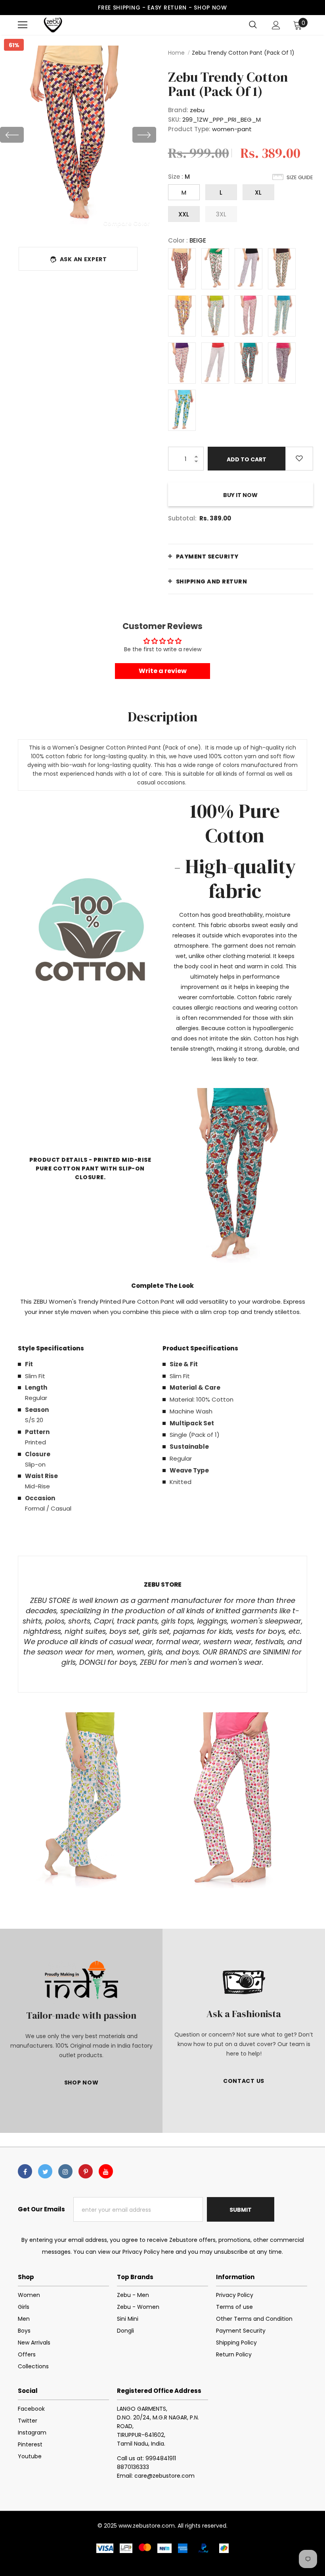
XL (258, 192)
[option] (78, 135)
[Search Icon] (253, 25)
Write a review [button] (163, 671)
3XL (221, 214)
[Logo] (53, 25)
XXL (184, 214)
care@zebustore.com (164, 2476)
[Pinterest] (86, 2171)
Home (176, 53)
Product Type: (189, 129)
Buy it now (240, 495)
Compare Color (127, 223)
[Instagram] (65, 2171)
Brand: (178, 110)
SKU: (174, 120)
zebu (197, 110)
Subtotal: (182, 518)
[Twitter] (45, 2171)
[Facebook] (25, 2171)
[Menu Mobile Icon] (23, 25)
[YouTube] (106, 2171)
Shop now (210, 8)
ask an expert (83, 259)
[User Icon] (276, 25)
